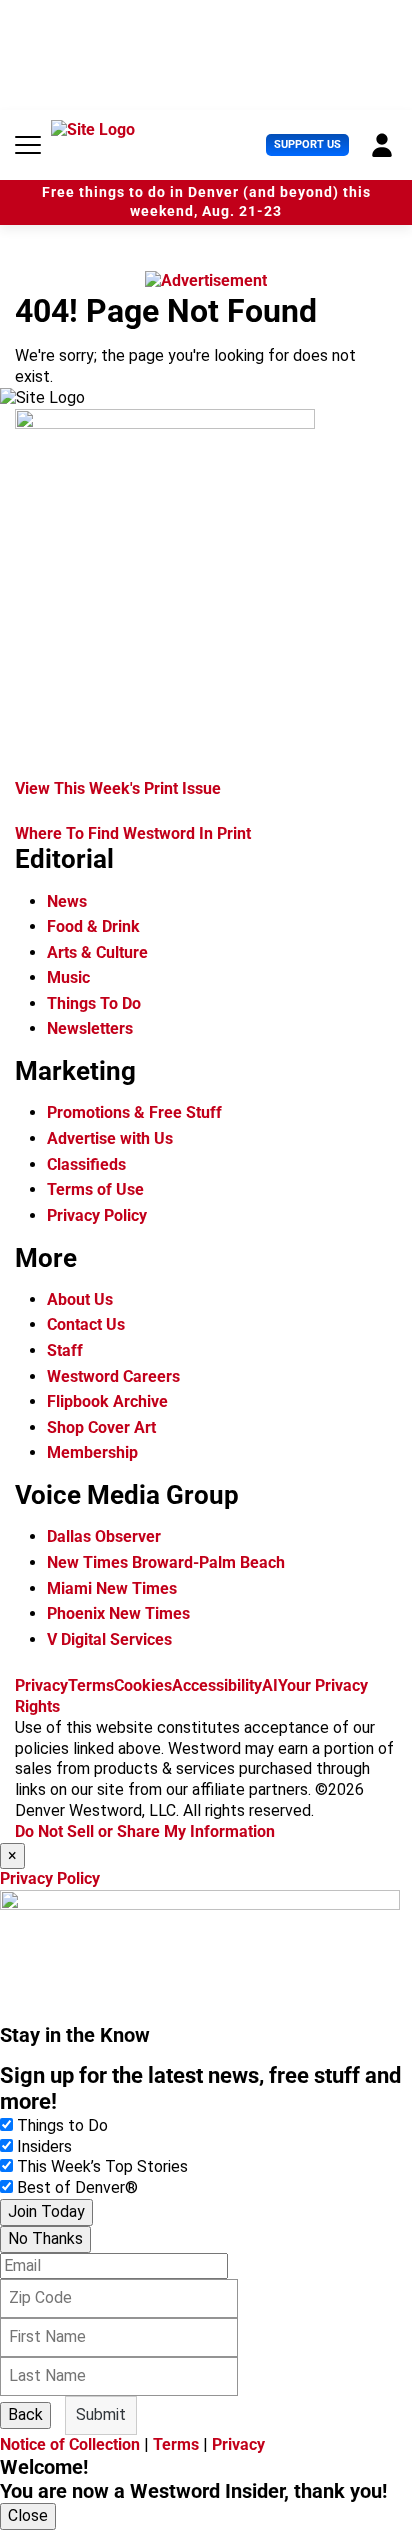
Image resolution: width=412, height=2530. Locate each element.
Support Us (307, 144)
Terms (91, 1685)
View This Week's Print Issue (118, 788)
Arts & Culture (97, 952)
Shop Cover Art (101, 1427)
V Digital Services (109, 1639)
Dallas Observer (104, 1536)
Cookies (143, 1685)
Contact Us (86, 1324)
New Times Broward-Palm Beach (166, 1562)
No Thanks (45, 2238)
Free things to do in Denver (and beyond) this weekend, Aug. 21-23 (206, 202)
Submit (101, 2414)
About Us (80, 1299)
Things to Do (62, 2125)
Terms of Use (95, 1189)
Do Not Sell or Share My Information (145, 1831)
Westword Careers (113, 1376)
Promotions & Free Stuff (134, 1112)
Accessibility (217, 1685)
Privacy (41, 1685)
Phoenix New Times (118, 1613)
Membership (92, 1452)
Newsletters (90, 1028)
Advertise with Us (110, 1138)
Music (68, 977)
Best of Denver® (77, 2187)
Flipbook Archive (107, 1401)
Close (28, 2515)
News (67, 901)
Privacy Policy (97, 1215)
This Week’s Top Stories (102, 2166)
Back (25, 2414)
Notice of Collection (70, 2444)
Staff (65, 1350)
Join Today (46, 2211)
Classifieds (86, 1164)
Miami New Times (112, 1588)
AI (270, 1685)
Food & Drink (93, 926)
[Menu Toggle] (28, 145)
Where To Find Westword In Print (133, 833)
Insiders (44, 2146)
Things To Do (94, 1003)
